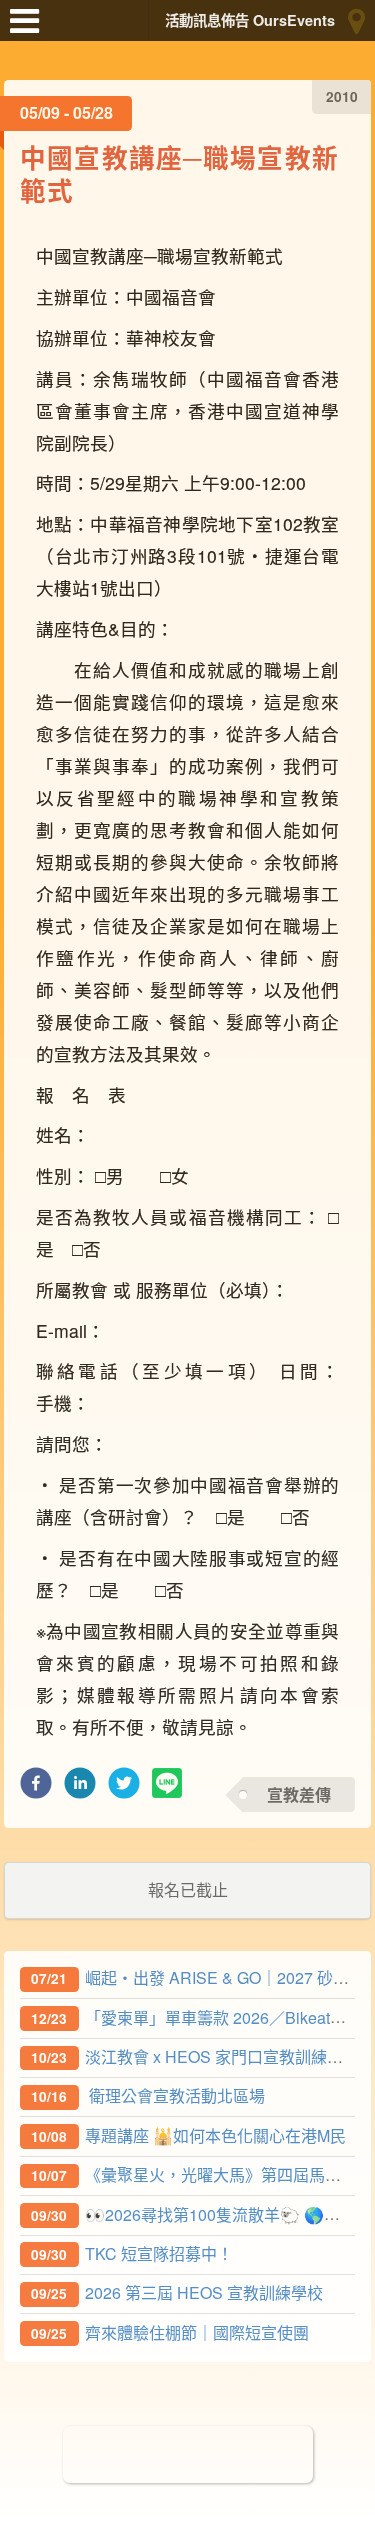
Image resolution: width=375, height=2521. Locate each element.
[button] (36, 1788)
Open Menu (30, 30)
